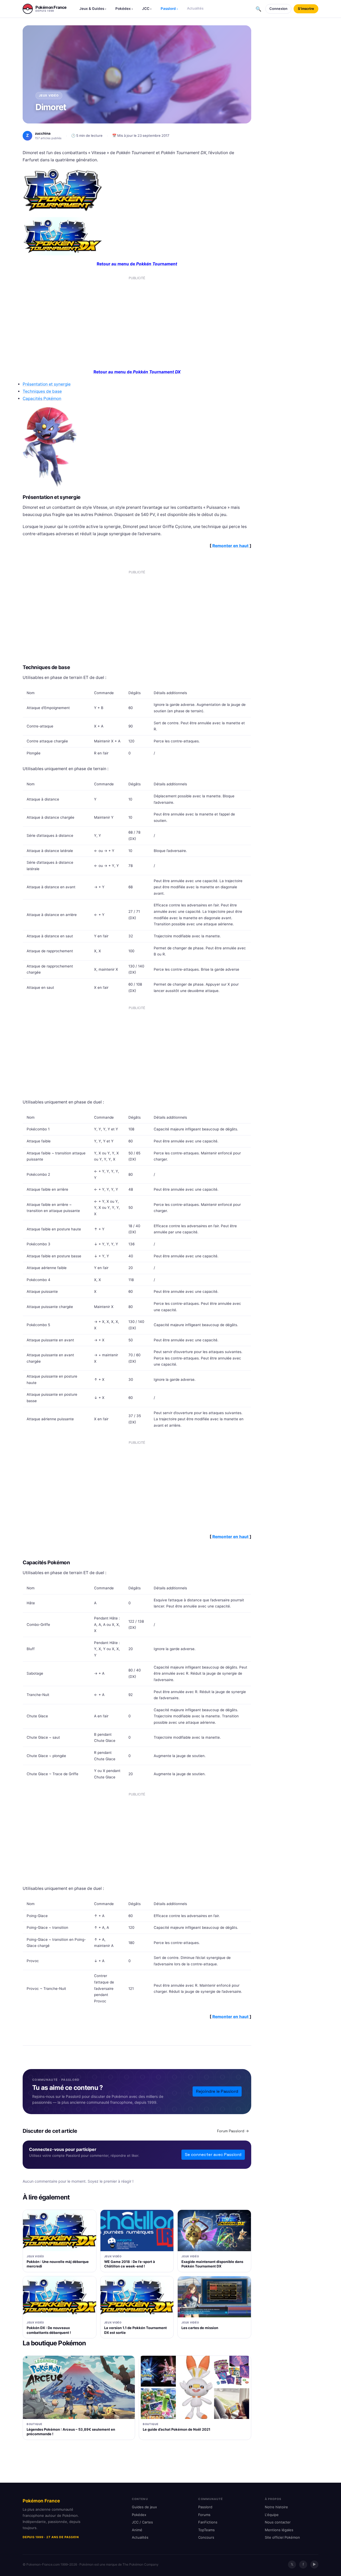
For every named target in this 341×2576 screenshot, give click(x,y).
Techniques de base (42, 391)
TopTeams (206, 2530)
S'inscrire (306, 9)
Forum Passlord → (233, 2131)
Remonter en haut (230, 546)
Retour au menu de (137, 264)
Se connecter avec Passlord (213, 2155)
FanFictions (208, 2522)
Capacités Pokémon (42, 399)
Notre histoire (276, 2507)
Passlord (169, 9)
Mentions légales (279, 2530)
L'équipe (272, 2515)
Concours (206, 2537)
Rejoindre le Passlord (217, 2091)
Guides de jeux (144, 2507)
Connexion (278, 9)
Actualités (195, 8)
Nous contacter (278, 2522)
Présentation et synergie (47, 384)
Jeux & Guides (93, 9)
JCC (147, 9)
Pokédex (124, 9)
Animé (137, 2530)
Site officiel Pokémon (282, 2537)
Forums (204, 2515)
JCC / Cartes (142, 2522)
